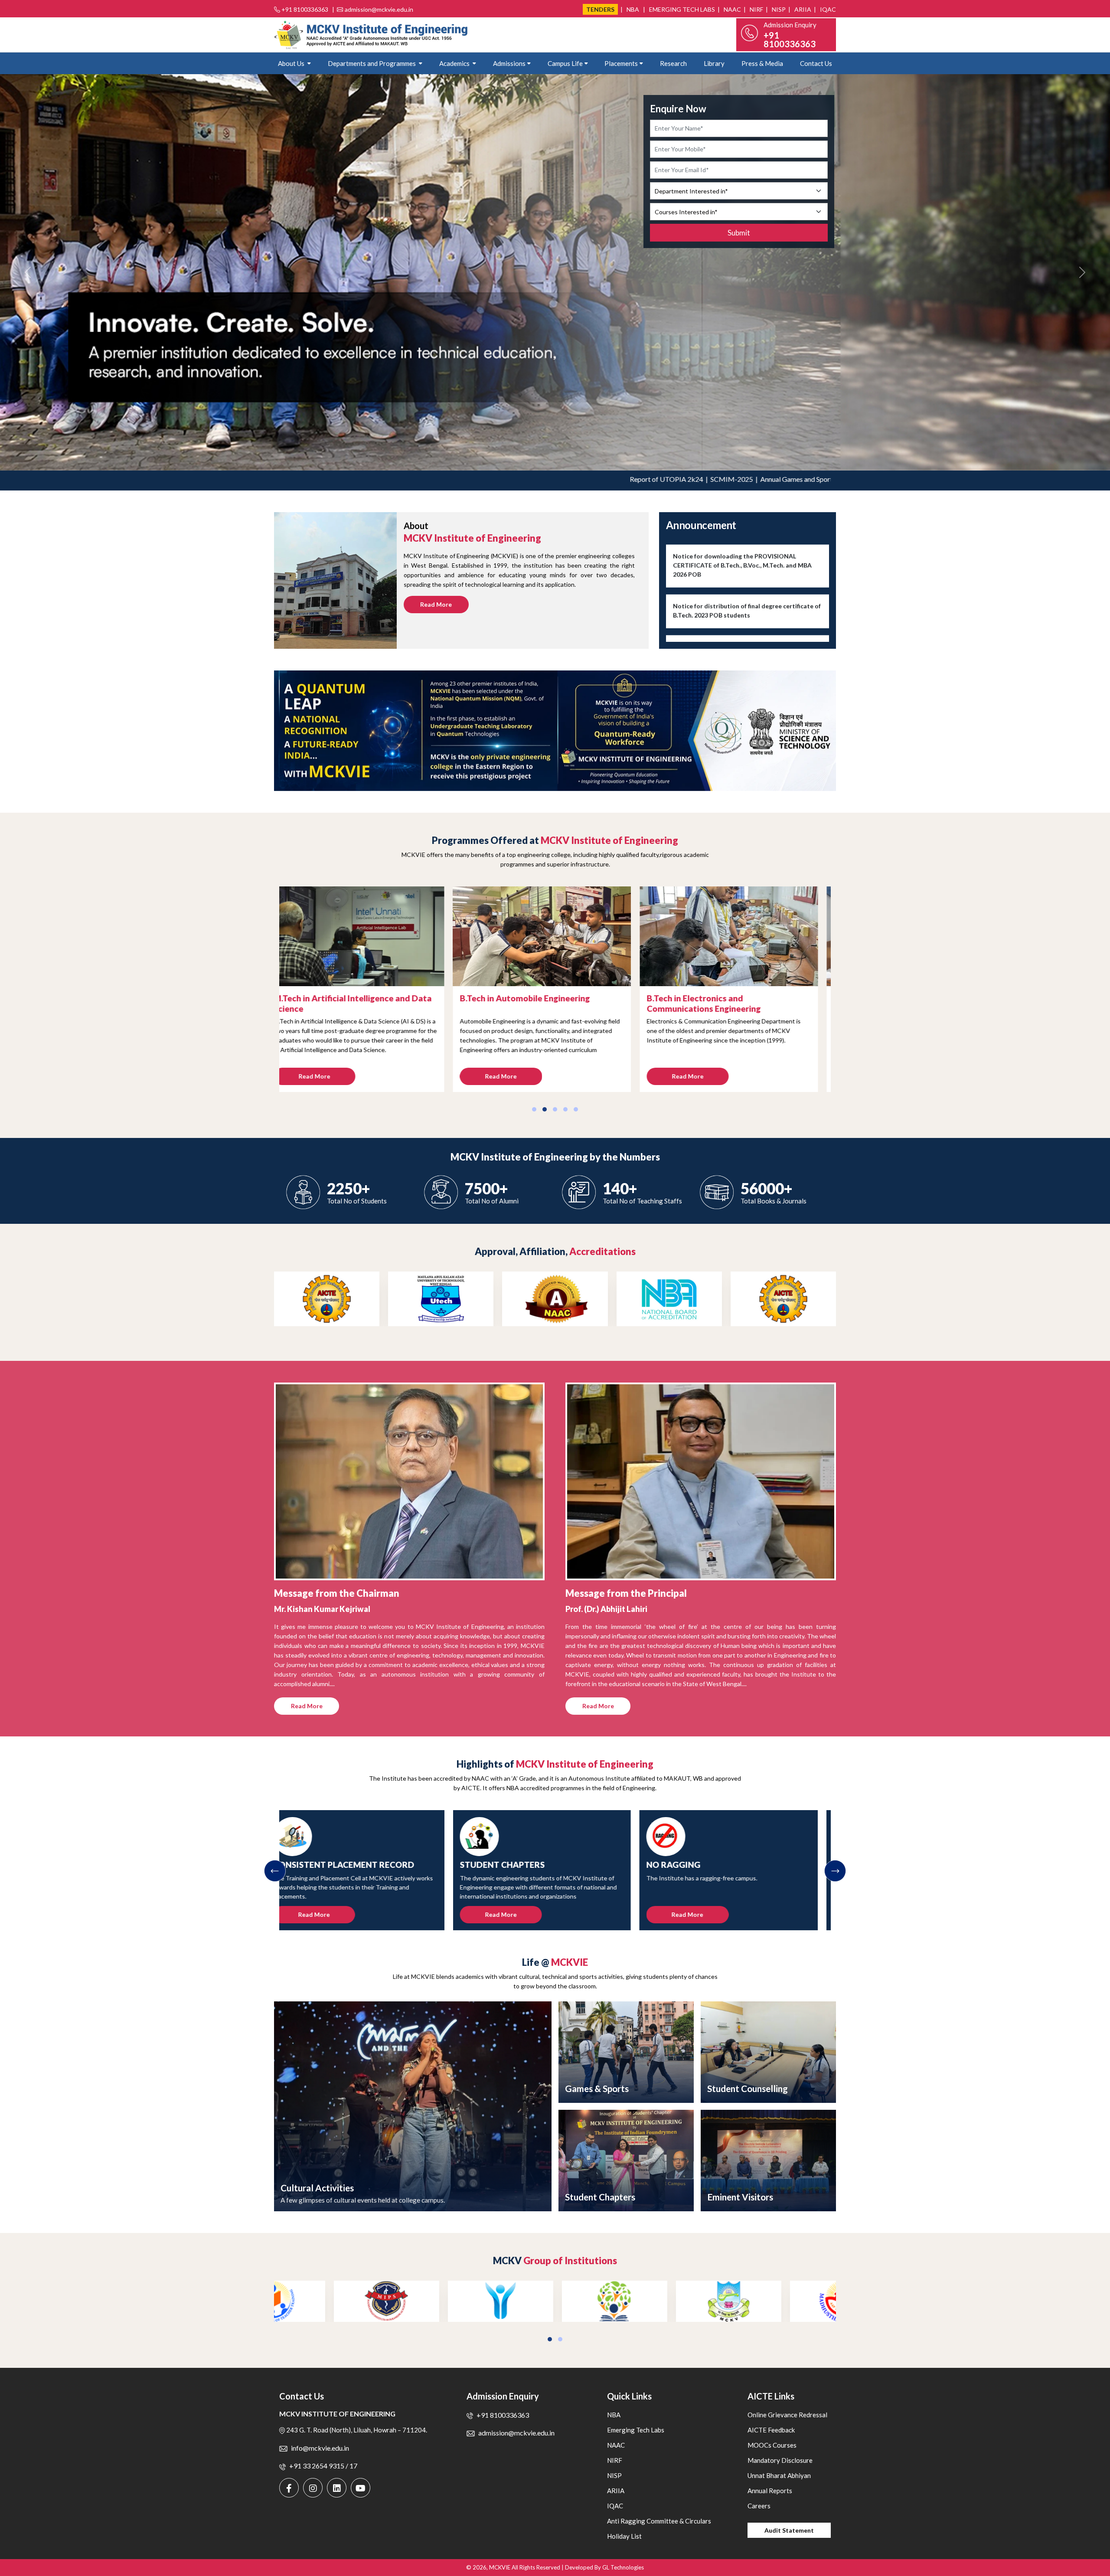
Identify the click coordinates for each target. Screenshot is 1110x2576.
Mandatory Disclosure (780, 2460)
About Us (292, 63)
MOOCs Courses (772, 2445)
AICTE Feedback (771, 2430)
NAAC (732, 9)
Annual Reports (770, 2491)
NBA (632, 9)
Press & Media (762, 63)
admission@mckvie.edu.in (379, 9)
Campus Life (565, 63)
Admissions (509, 63)
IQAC (827, 9)
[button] (534, 1109)
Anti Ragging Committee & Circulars (659, 2521)
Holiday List (624, 2536)
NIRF (756, 9)
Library (714, 63)
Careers (759, 2506)
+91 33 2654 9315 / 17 (323, 2466)
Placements (621, 63)
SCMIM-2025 (606, 479)
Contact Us (816, 63)
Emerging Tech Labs (681, 9)
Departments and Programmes (372, 63)
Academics (455, 63)
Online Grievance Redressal (787, 2415)
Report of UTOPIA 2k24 (540, 479)
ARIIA (802, 9)
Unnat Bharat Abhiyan (779, 2475)
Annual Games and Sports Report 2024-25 (697, 479)
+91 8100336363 (305, 9)
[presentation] (275, 1871)
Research (673, 63)
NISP (778, 9)
